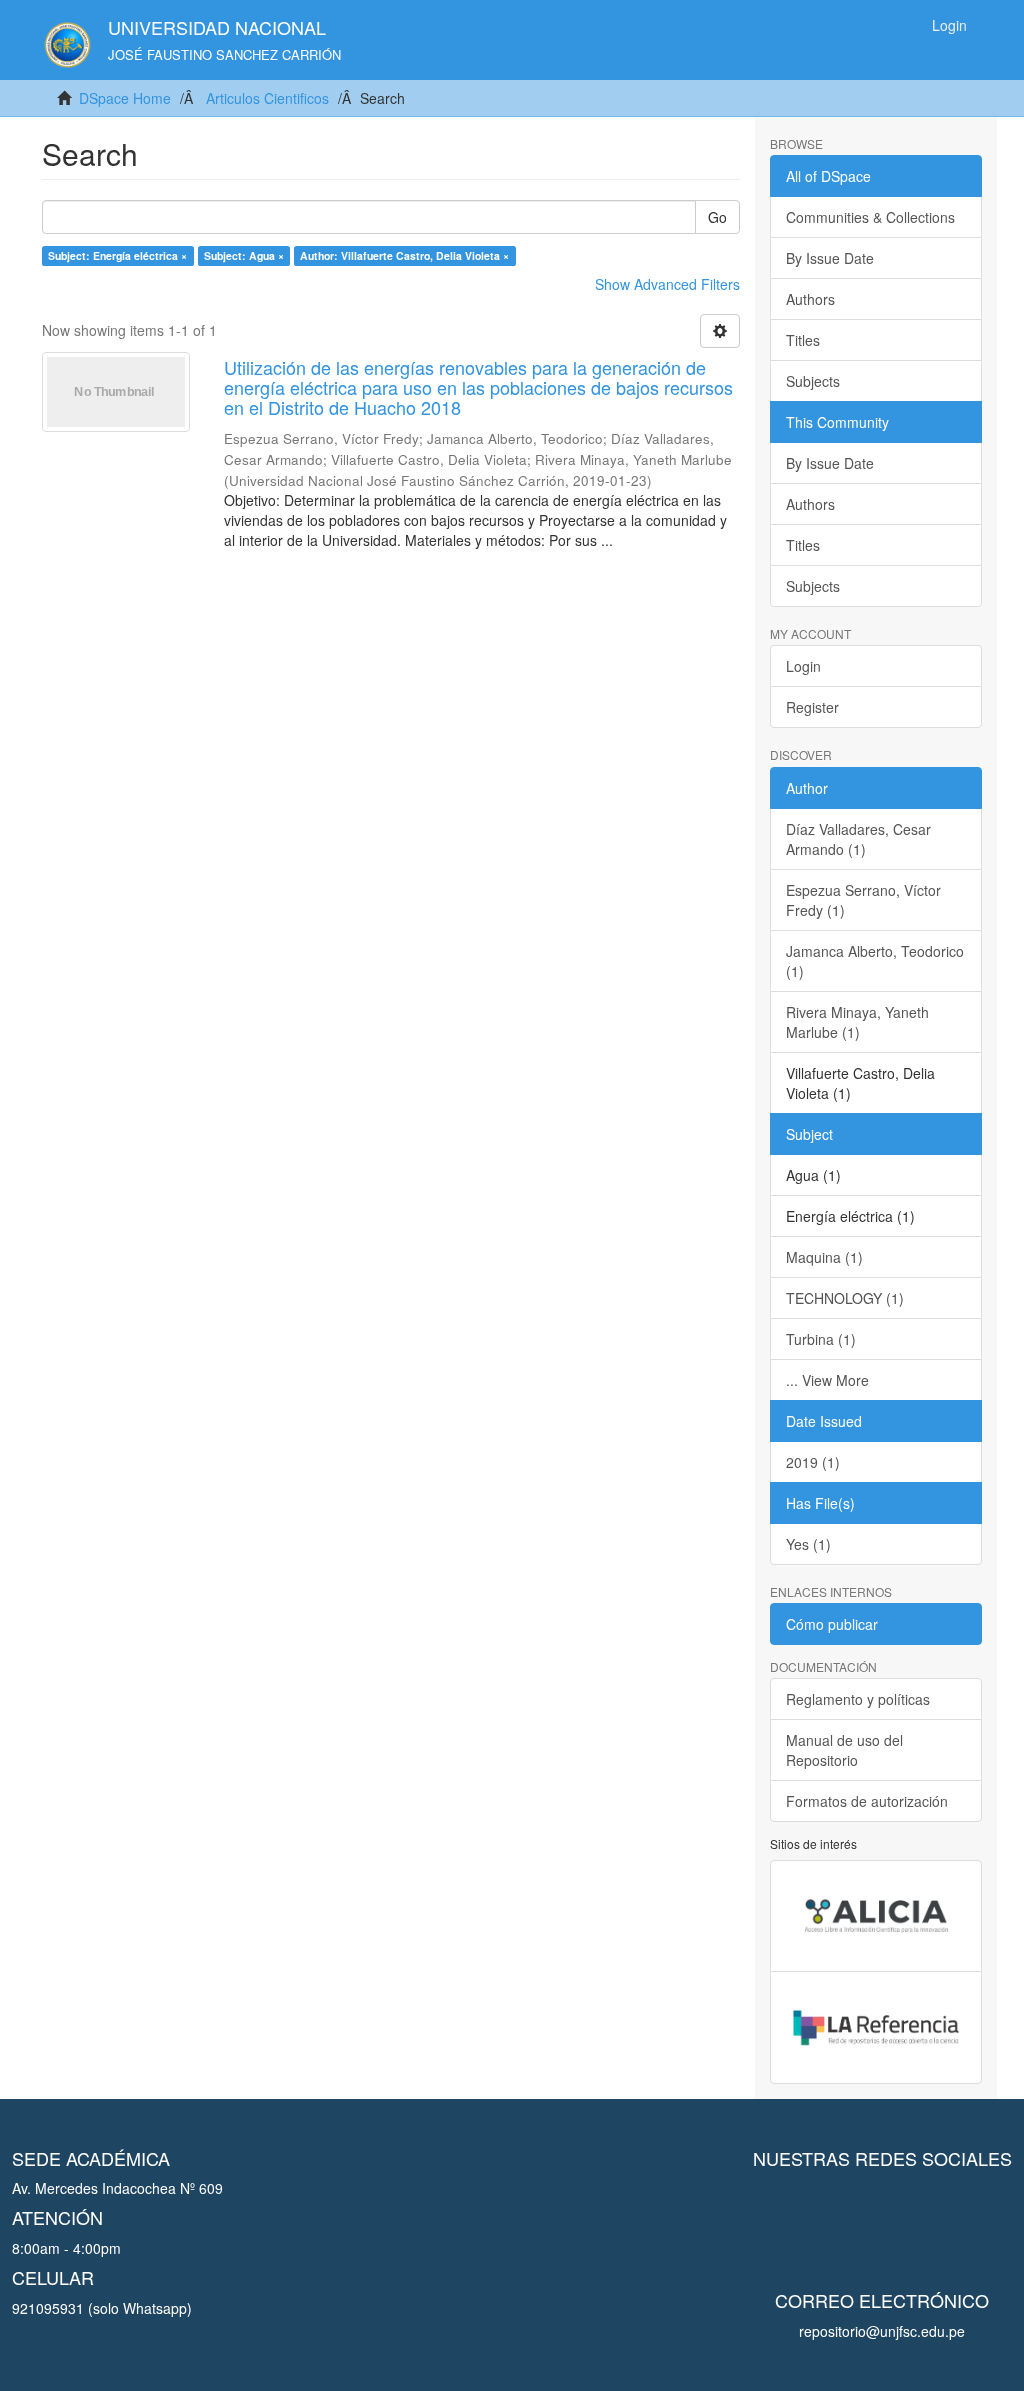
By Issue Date (830, 258)
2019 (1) (813, 1462)
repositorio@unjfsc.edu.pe (882, 2331)
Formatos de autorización (867, 1801)
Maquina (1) (824, 1257)
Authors (810, 299)
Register (812, 707)
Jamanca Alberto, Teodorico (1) (875, 961)
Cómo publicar (832, 1624)
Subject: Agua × (244, 255)
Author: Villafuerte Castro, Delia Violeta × (404, 255)
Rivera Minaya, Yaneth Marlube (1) (857, 1022)
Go (717, 217)
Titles (803, 340)
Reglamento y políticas (858, 1699)
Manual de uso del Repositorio (844, 1750)
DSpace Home (125, 98)
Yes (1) (808, 1544)
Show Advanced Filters (667, 284)
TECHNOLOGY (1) (845, 1298)
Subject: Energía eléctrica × (117, 255)
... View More (827, 1380)
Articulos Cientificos (267, 98)
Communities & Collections (870, 217)
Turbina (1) (821, 1339)
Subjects (813, 381)
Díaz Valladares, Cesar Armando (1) (858, 839)
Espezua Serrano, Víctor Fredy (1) (863, 900)
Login (803, 666)
